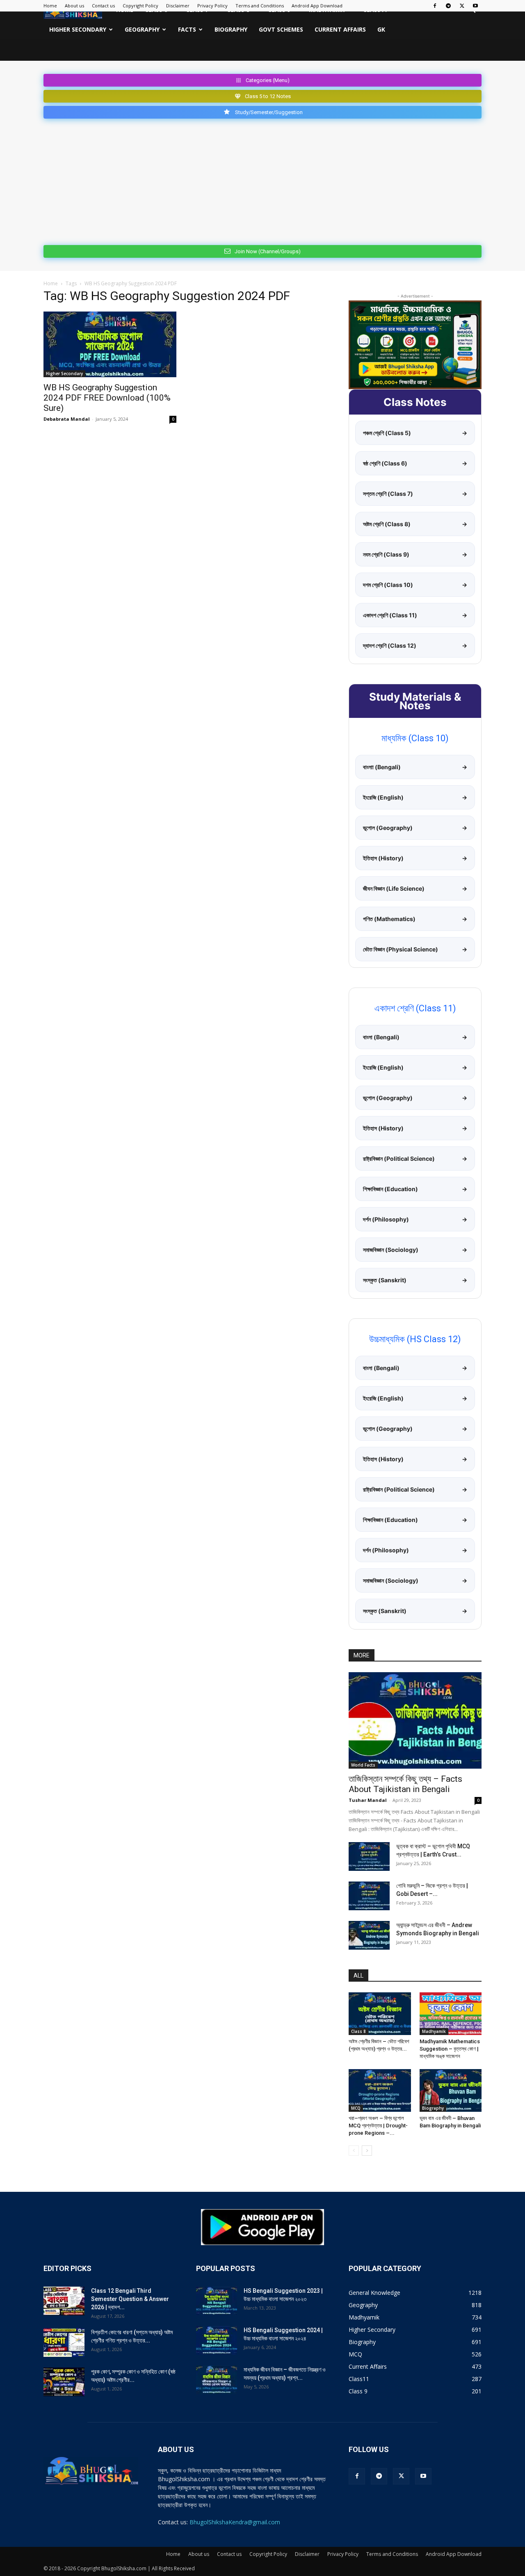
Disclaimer (178, 6)
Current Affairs (340, 29)
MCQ (356, 2108)
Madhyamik (434, 2031)
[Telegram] (448, 6)
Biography (231, 29)
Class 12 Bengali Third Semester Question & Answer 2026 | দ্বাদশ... (130, 2299)
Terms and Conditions (260, 6)
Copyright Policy (140, 6)
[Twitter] (462, 6)
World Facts (363, 1765)
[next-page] (367, 2151)
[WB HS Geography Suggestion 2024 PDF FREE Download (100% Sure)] (110, 344)
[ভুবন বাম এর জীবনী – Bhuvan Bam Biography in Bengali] (451, 2090)
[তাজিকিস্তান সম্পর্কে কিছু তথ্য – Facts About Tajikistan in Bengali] (415, 1720)
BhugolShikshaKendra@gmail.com (235, 2522)
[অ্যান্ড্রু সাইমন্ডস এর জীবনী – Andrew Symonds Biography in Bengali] (369, 1935)
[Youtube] (475, 6)
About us (74, 6)
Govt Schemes (281, 29)
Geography (142, 29)
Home (50, 6)
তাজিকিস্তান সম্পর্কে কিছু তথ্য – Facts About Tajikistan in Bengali (405, 1784)
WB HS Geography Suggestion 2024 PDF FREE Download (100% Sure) (107, 398)
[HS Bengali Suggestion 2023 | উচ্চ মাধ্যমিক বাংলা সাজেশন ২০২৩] (217, 2301)
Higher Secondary (78, 29)
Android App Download (317, 6)
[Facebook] (435, 6)
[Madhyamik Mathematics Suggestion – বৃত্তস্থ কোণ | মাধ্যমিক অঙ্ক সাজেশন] (451, 2014)
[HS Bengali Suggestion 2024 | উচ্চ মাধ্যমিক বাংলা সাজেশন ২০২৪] (217, 2340)
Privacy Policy (212, 6)
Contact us (103, 6)
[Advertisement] (262, 180)
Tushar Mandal (368, 1800)
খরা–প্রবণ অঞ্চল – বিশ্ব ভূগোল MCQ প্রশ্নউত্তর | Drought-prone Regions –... (378, 2126)
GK (381, 29)
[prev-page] (354, 2151)
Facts (187, 29)
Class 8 (358, 2031)
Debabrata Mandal (67, 419)
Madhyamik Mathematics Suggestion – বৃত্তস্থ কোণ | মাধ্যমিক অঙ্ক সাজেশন (450, 2049)
